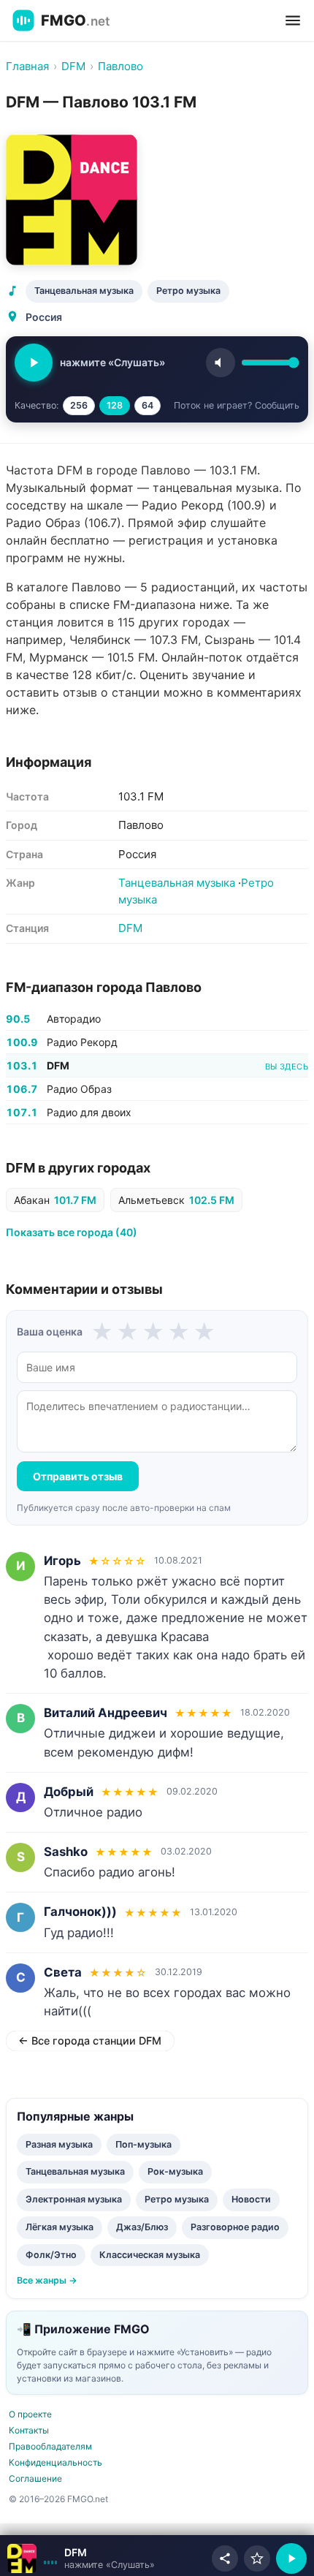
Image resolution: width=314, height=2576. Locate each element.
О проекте (30, 2414)
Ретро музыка (188, 291)
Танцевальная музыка (84, 291)
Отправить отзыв (78, 1476)
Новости (251, 2199)
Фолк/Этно (51, 2255)
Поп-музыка (143, 2144)
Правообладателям (50, 2446)
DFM (130, 928)
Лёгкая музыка (60, 2227)
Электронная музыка (74, 2199)
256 (79, 405)
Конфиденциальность (55, 2462)
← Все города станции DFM (90, 2041)
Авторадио (74, 1019)
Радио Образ (79, 1089)
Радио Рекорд (82, 1042)
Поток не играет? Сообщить (237, 405)
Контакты (29, 2430)
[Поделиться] (225, 2558)
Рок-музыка (175, 2171)
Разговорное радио (235, 2227)
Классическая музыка (150, 2255)
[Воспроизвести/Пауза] (291, 2558)
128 (115, 405)
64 (148, 405)
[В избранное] (257, 2558)
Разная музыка (59, 2144)
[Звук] (221, 363)
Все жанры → (47, 2280)
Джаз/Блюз (142, 2227)
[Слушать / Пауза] (34, 363)
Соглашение (35, 2478)
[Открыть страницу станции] (22, 2558)
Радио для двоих (89, 1112)
